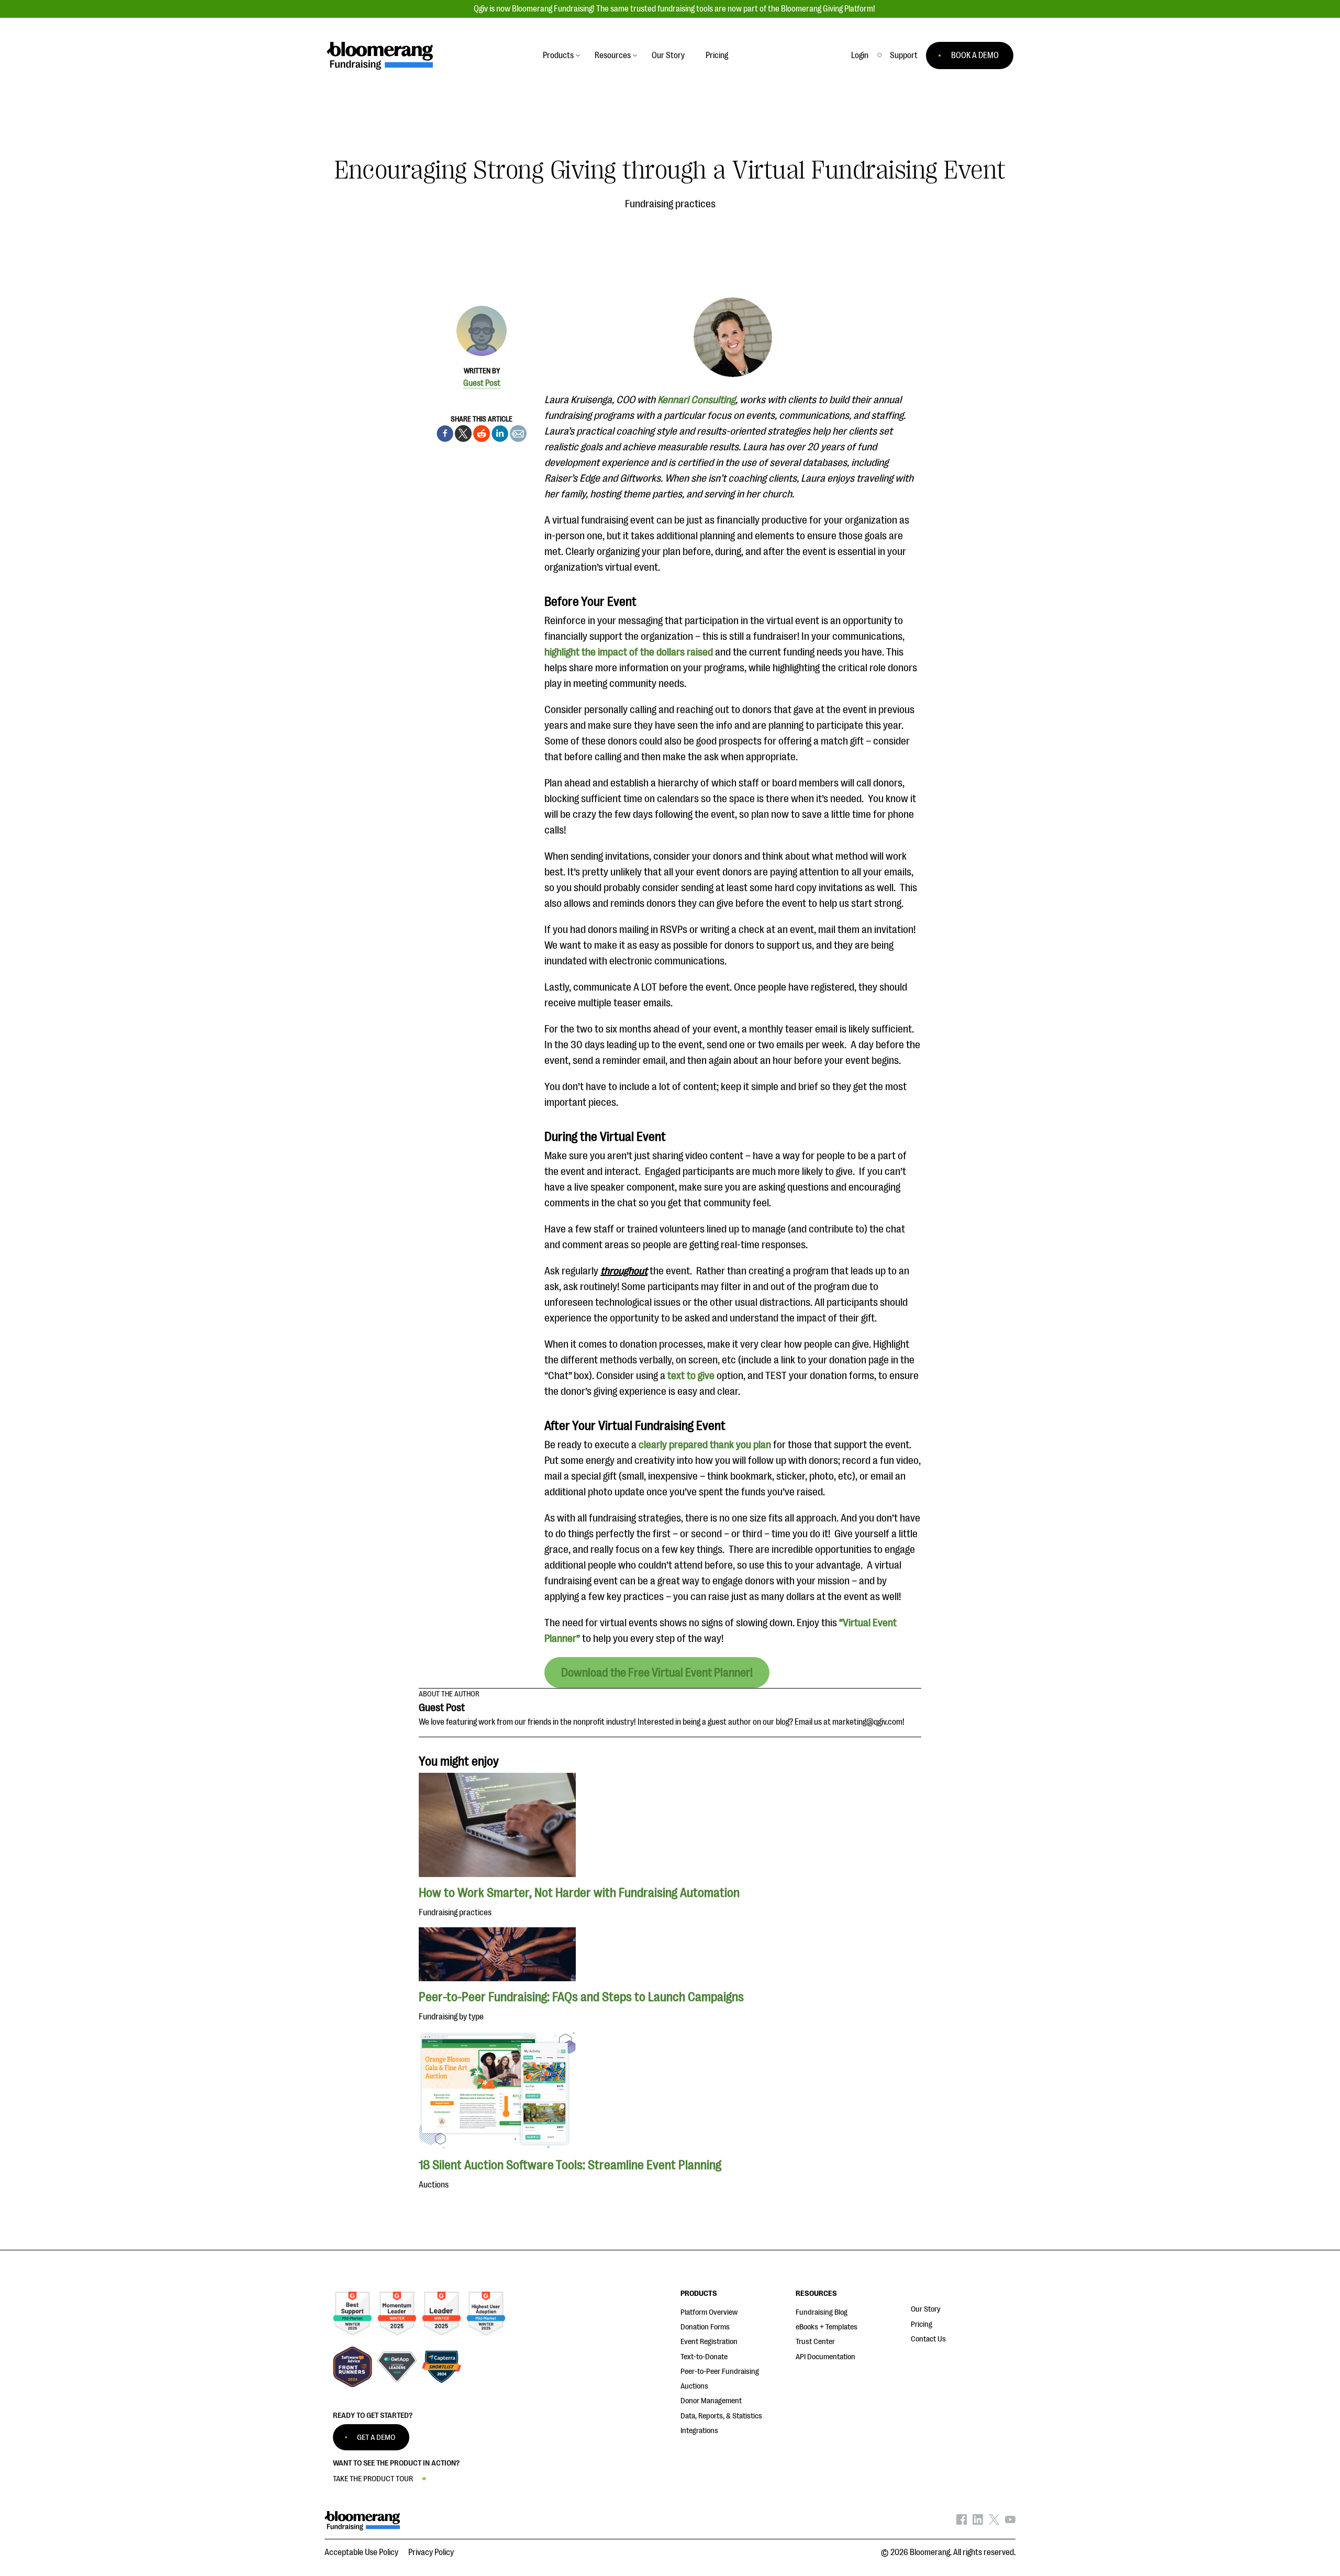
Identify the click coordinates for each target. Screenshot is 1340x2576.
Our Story (926, 2309)
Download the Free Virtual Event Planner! (657, 1673)
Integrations (699, 2431)
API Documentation (825, 2357)
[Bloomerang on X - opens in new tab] (994, 2522)
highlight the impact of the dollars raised (629, 652)
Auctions (694, 2386)
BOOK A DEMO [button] (975, 55)
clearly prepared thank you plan (705, 1445)
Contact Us (928, 2339)
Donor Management (711, 2401)
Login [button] (860, 55)
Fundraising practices (670, 204)
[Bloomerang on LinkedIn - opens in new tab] (978, 2522)
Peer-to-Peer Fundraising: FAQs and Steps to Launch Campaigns (581, 1997)
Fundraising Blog (822, 2312)
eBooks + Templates (827, 2327)
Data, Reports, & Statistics (721, 2416)
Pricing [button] (717, 55)
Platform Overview (709, 2312)
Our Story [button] (668, 55)
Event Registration (709, 2342)
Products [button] (558, 55)
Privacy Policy (431, 2552)
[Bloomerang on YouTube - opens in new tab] (1010, 2522)
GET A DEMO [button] (376, 2438)
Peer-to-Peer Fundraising (720, 2372)
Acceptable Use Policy (361, 2552)
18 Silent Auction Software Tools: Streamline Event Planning (570, 2165)
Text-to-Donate (704, 2357)
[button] (904, 55)
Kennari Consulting (696, 400)
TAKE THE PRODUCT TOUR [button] (373, 2479)
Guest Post (482, 383)
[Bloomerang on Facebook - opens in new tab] (962, 2522)
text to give (691, 1376)
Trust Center (815, 2342)
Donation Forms (705, 2327)
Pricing (922, 2324)
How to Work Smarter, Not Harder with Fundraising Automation (579, 1893)
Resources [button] (613, 55)
